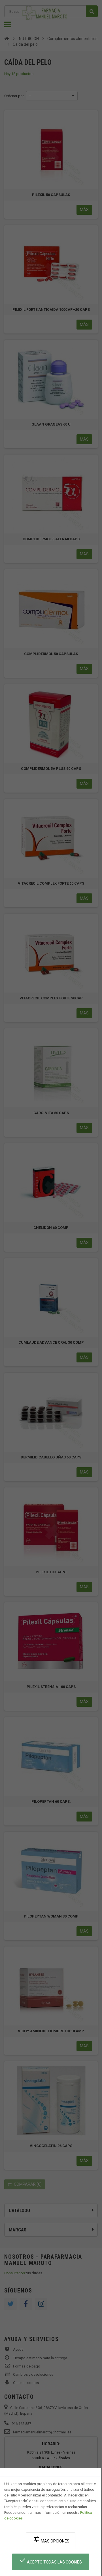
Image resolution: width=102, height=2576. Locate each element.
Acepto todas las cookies (51, 2561)
